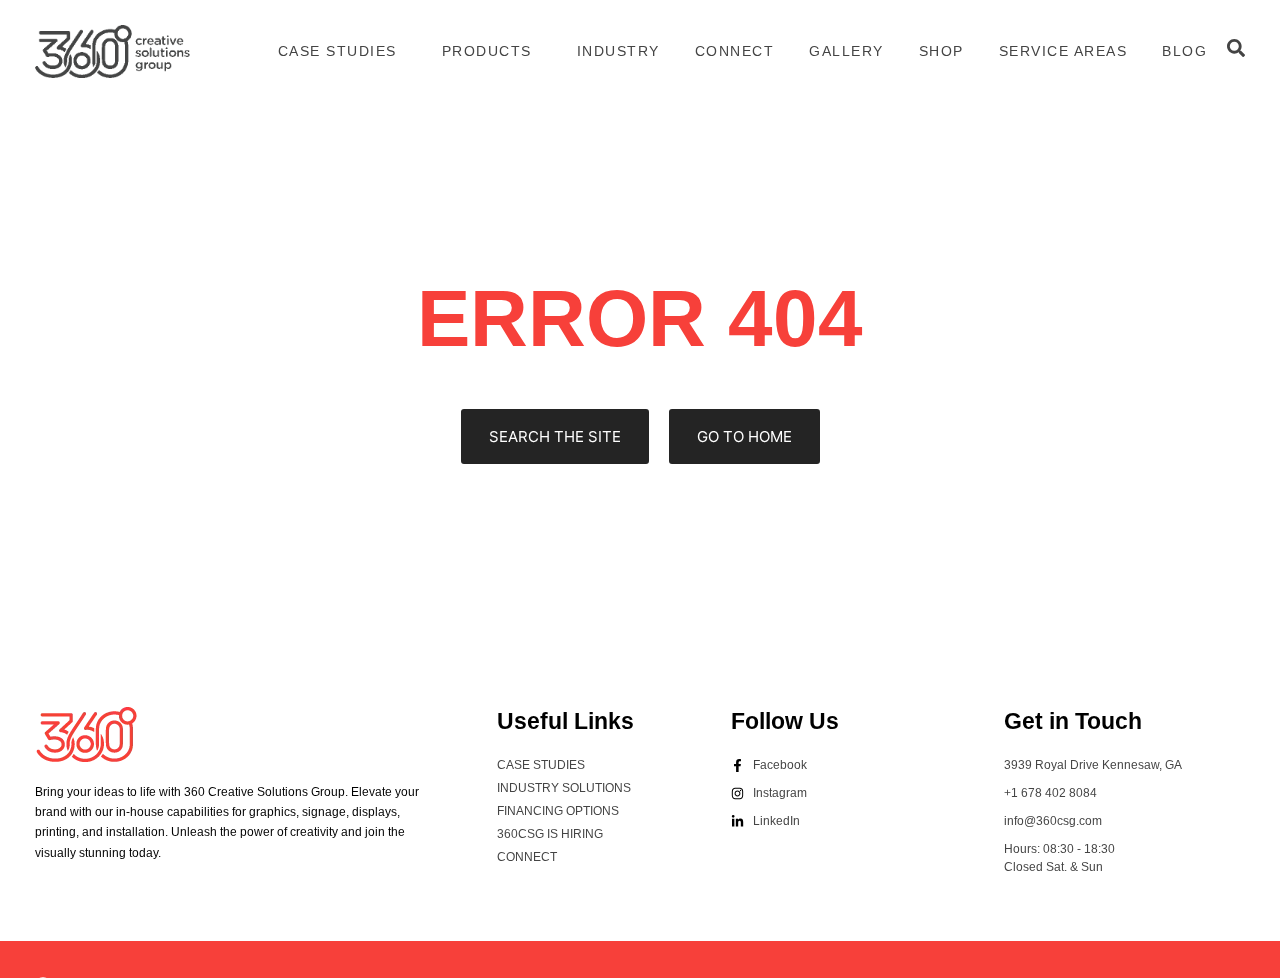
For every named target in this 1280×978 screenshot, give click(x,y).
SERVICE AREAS (1063, 51)
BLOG (1184, 51)
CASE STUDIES (337, 51)
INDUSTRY (618, 51)
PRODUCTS (487, 51)
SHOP (941, 51)
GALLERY (846, 51)
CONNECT (735, 51)
